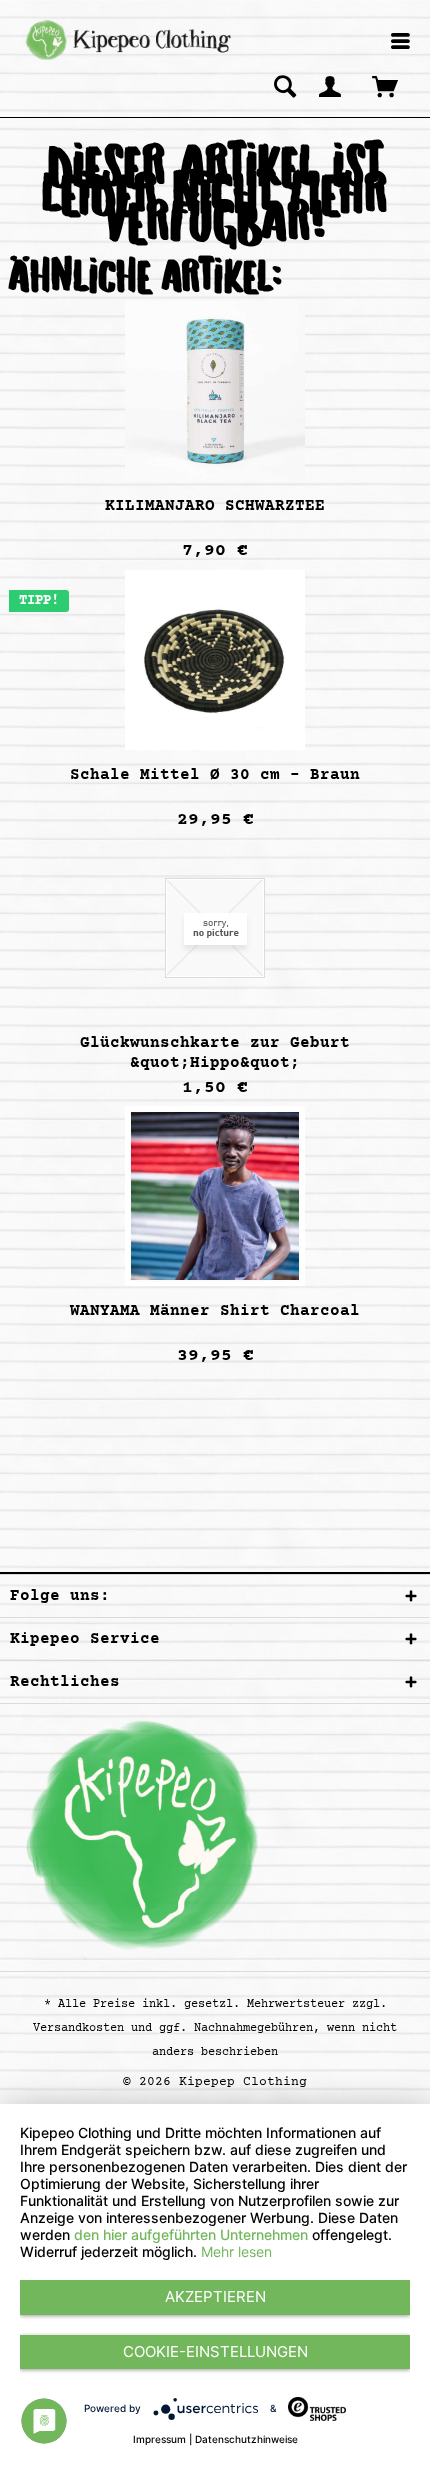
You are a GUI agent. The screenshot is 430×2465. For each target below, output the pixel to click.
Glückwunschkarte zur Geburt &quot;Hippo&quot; (215, 1053)
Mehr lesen (236, 2251)
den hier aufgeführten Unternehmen (191, 2234)
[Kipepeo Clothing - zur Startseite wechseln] (125, 40)
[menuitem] (400, 42)
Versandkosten (78, 2028)
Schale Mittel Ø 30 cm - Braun (215, 775)
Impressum (159, 2439)
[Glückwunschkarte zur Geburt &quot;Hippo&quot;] (215, 928)
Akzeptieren (215, 2296)
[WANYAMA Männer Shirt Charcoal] (215, 1196)
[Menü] (400, 43)
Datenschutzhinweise (246, 2439)
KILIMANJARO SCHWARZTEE (215, 506)
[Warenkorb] (387, 86)
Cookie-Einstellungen (215, 2351)
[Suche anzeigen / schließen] (285, 86)
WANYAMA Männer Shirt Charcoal (215, 1311)
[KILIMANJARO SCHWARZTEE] (215, 391)
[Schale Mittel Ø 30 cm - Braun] (215, 660)
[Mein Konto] (331, 86)
